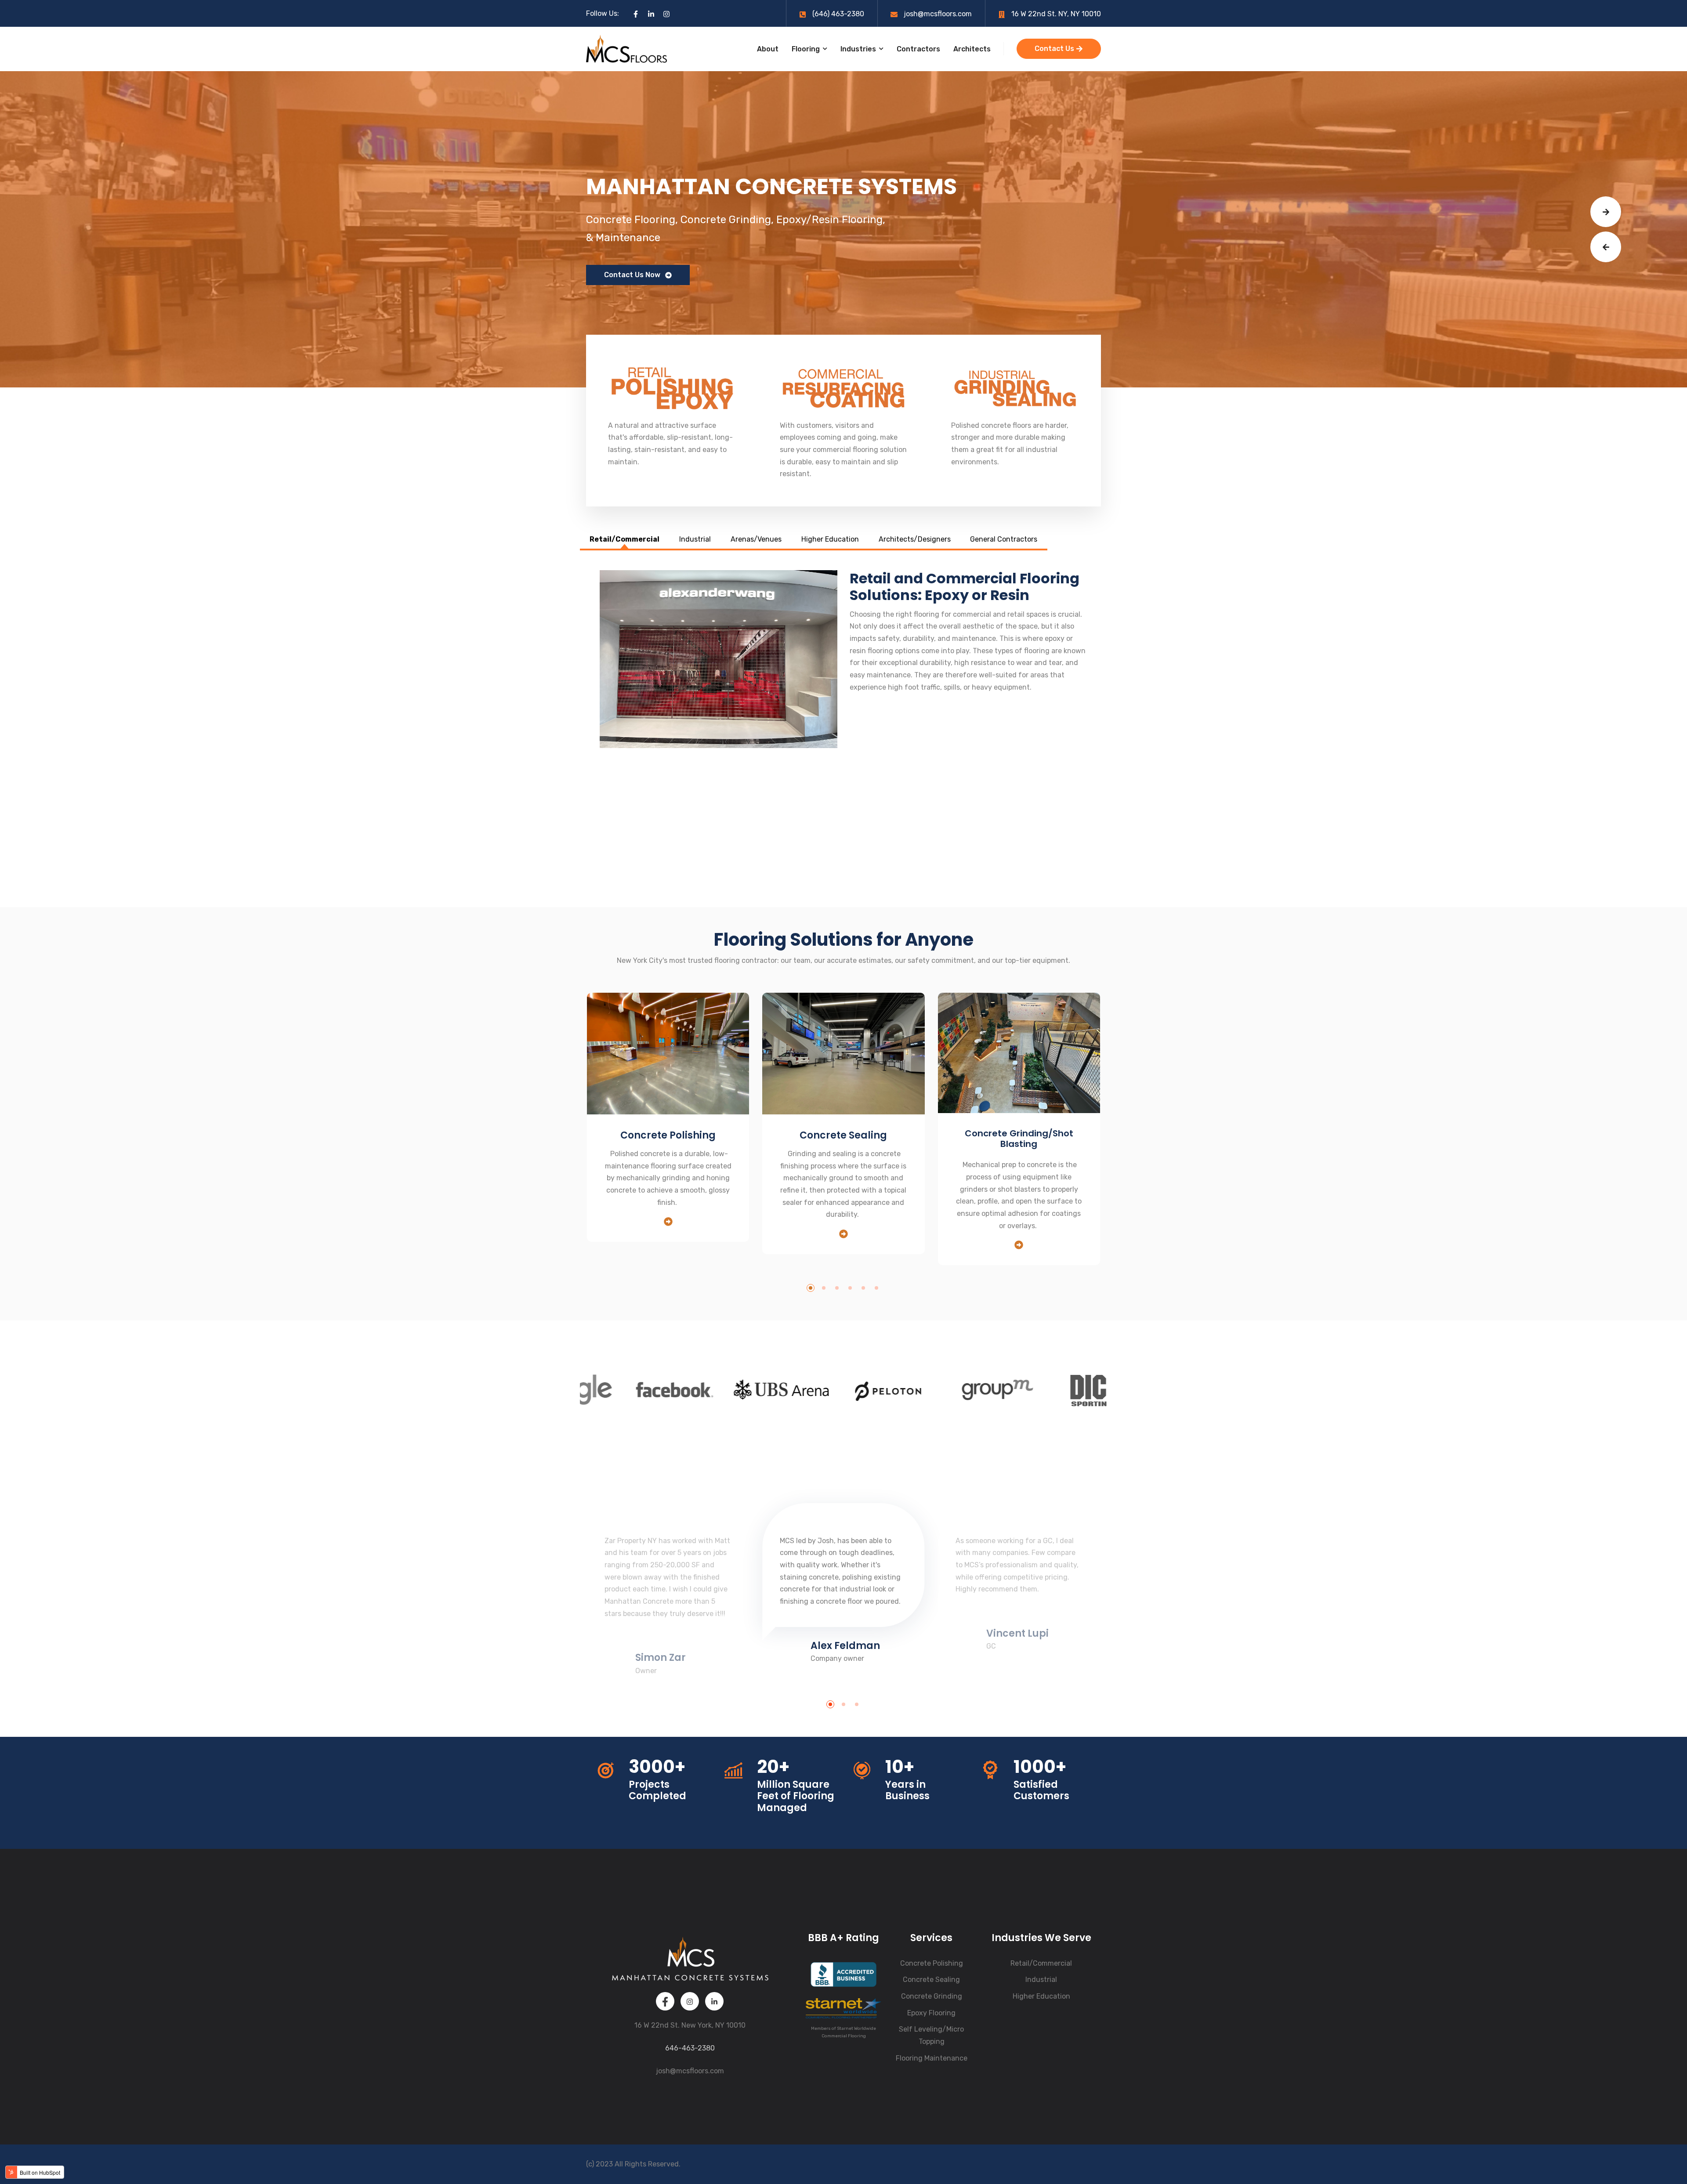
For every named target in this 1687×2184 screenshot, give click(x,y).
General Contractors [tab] (1004, 539)
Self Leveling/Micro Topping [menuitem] (931, 2035)
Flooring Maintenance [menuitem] (932, 2058)
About (768, 49)
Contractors (918, 49)
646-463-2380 (690, 2048)
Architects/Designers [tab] (915, 539)
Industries (858, 49)
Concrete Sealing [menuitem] (931, 1980)
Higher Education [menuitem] (1041, 1996)
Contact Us (1055, 49)
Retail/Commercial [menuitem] (1041, 1963)
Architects (972, 49)
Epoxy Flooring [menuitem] (931, 2013)
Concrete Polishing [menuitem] (932, 1963)
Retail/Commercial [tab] (624, 539)
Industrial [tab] (695, 539)
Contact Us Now (632, 275)
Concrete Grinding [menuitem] (932, 1996)
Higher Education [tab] (830, 539)
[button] (1606, 212)
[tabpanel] (843, 729)
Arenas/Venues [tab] (756, 539)
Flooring (806, 49)
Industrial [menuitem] (1041, 1980)
